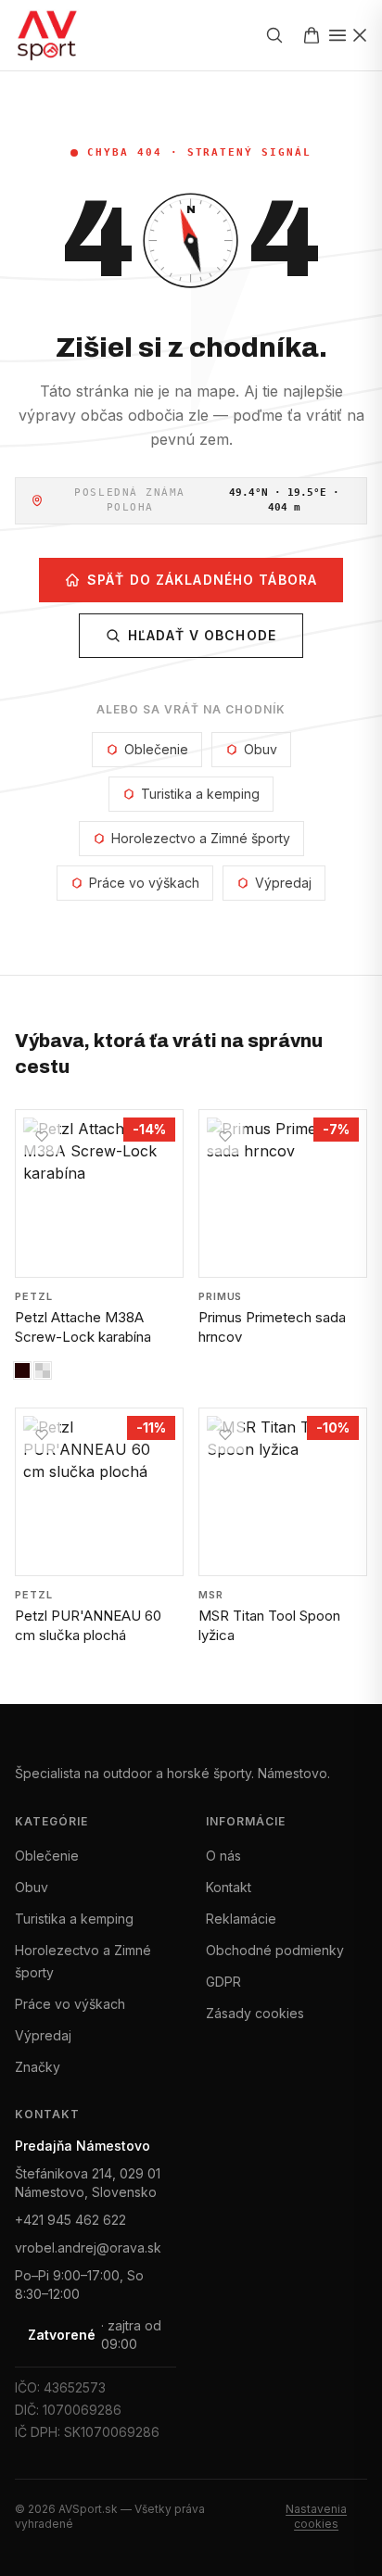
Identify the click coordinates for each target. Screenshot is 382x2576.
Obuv (261, 749)
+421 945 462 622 (70, 2220)
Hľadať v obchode (202, 635)
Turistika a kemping (200, 794)
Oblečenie (156, 749)
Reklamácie (241, 1919)
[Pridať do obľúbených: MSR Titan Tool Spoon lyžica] (225, 1434)
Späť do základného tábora (202, 580)
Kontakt (229, 1887)
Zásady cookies (255, 2013)
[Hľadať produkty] (274, 35)
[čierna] (22, 1370)
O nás (223, 1856)
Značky (38, 2067)
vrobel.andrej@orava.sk (88, 2248)
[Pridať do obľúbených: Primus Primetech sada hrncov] (225, 1136)
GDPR (223, 1982)
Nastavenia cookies (316, 2516)
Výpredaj (283, 883)
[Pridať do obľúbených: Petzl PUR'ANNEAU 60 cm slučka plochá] (42, 1434)
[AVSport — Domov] (58, 35)
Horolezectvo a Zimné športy (201, 838)
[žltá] (43, 1370)
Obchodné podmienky (275, 1950)
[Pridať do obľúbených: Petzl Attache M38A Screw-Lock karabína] (42, 1136)
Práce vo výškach (144, 883)
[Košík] (312, 35)
